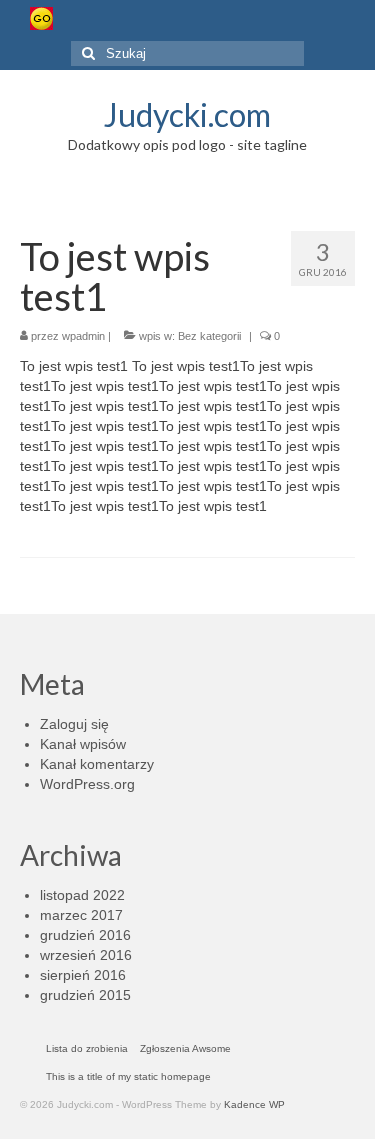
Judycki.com (187, 114)
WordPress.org (87, 784)
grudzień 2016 (85, 935)
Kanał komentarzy (97, 764)
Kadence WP (254, 1104)
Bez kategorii (209, 336)
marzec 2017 (81, 915)
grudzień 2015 (85, 995)
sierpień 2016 (83, 975)
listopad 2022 (82, 895)
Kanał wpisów (83, 744)
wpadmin (83, 336)
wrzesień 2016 (86, 955)
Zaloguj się (74, 724)
